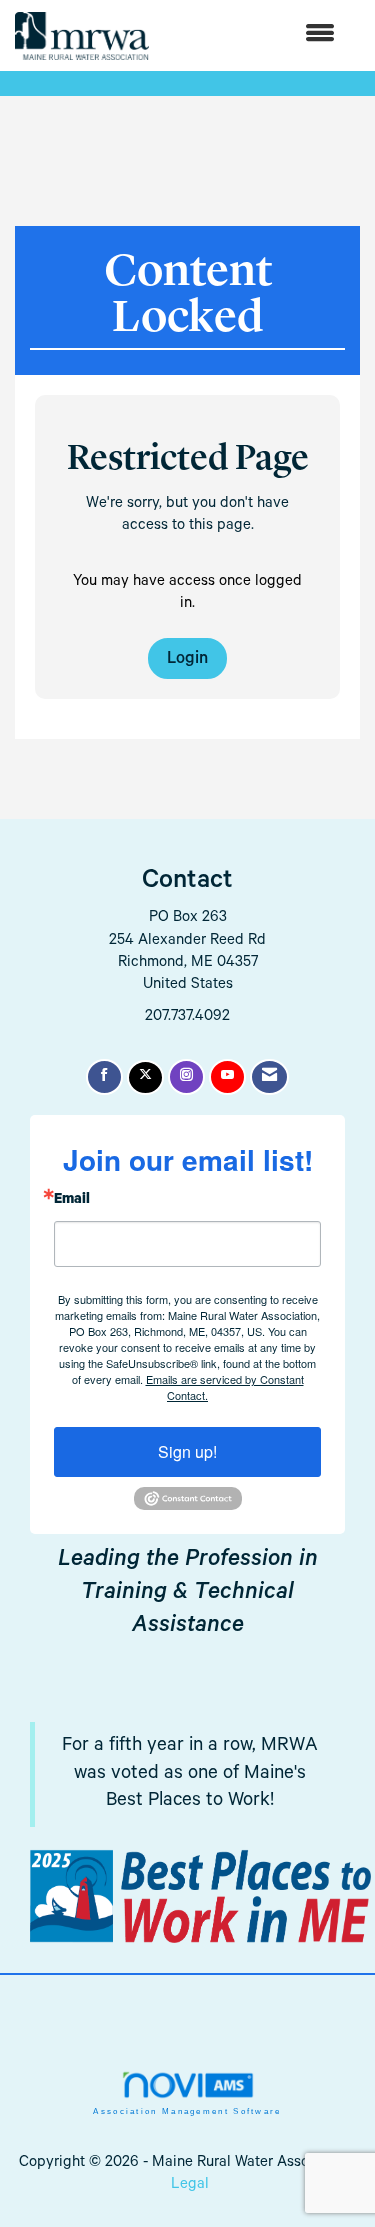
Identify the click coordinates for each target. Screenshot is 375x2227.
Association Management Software (187, 2111)
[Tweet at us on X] (145, 1077)
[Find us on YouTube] (227, 1077)
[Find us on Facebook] (104, 1077)
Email (72, 1201)
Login (187, 660)
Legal (190, 2185)
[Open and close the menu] (252, 35)
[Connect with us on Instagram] (186, 1077)
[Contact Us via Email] (269, 1077)
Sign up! (187, 1451)
